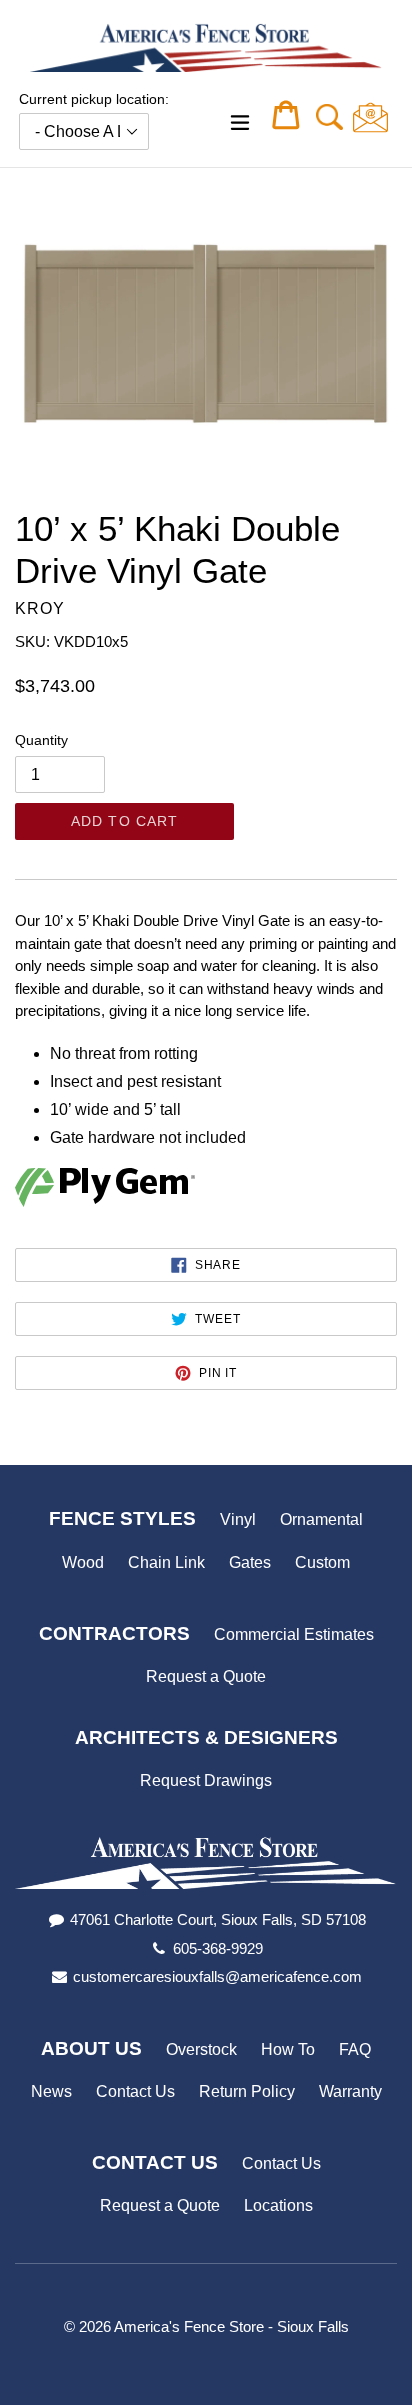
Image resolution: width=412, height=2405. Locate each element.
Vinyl (238, 1519)
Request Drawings (206, 1780)
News (51, 2091)
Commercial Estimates (294, 1634)
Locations (278, 2205)
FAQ (355, 2049)
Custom (322, 1562)
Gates (250, 1562)
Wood (83, 1562)
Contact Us (135, 2091)
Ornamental (321, 1519)
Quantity (41, 740)
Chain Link (166, 1562)
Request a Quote (206, 1676)
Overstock (201, 2049)
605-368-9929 (218, 1948)
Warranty (350, 2091)
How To (288, 2049)
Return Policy (247, 2091)
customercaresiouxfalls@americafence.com (217, 1976)
